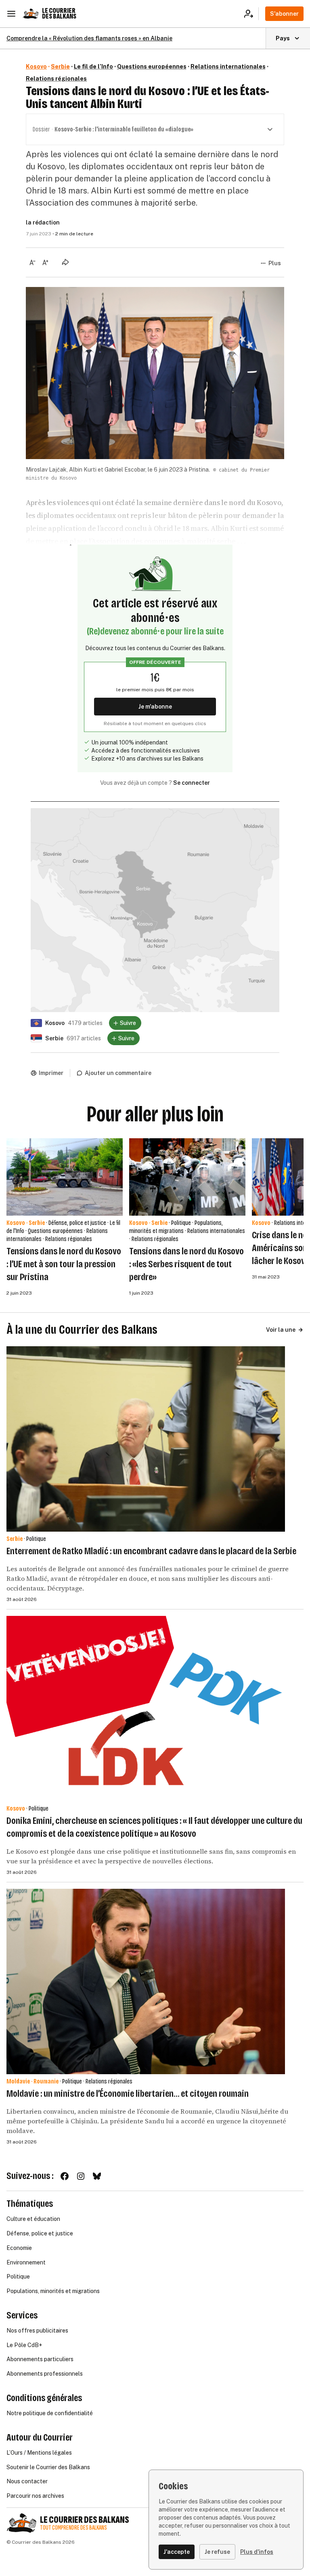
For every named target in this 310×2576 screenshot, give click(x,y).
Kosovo (36, 67)
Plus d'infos (257, 2552)
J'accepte (177, 2552)
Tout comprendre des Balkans (73, 2528)
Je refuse (217, 2552)
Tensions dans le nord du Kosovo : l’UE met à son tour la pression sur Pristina (64, 1264)
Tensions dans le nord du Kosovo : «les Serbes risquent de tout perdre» (186, 1264)
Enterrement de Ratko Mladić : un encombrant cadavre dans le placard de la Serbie (151, 1551)
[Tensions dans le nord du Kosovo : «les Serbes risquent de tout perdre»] (187, 1177)
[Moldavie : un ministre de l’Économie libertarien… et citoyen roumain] (146, 1981)
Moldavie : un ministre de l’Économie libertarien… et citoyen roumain (128, 2094)
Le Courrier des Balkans (59, 14)
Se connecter (192, 783)
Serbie (60, 67)
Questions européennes (152, 67)
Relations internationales (228, 67)
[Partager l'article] (65, 262)
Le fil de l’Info (93, 67)
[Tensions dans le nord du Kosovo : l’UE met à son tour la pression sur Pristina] (65, 1177)
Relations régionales (56, 79)
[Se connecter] (251, 14)
